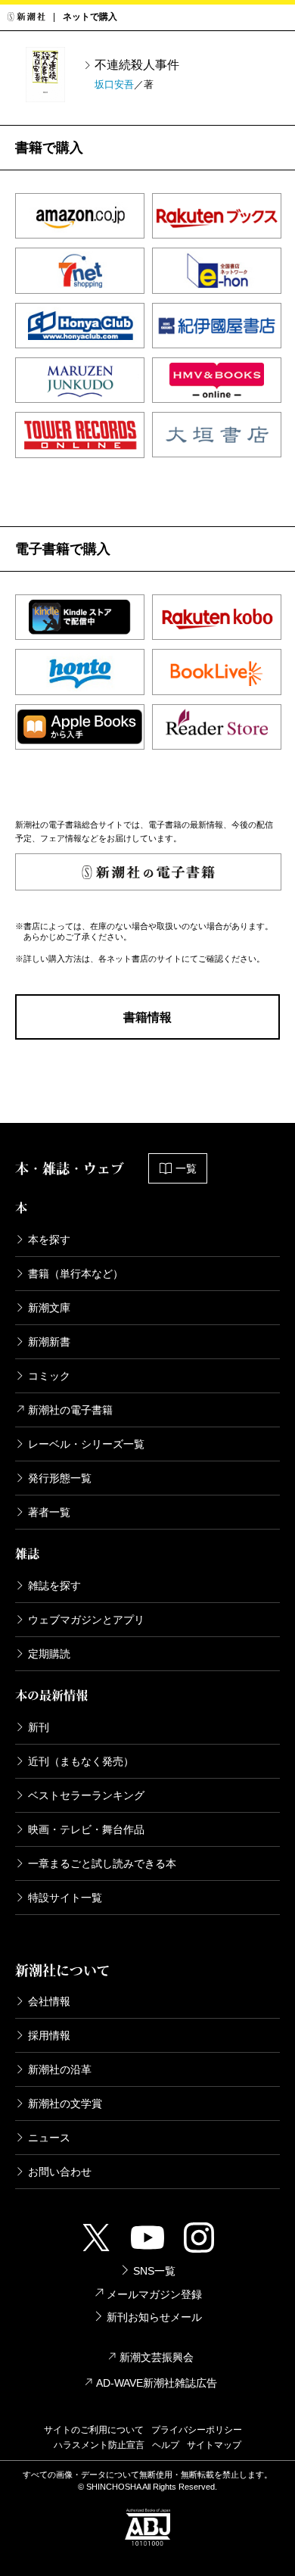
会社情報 (49, 2001)
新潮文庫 (49, 1308)
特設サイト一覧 (65, 1898)
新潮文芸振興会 (157, 2357)
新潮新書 (49, 1342)
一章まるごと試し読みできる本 (102, 1863)
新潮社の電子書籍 (70, 1410)
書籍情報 (147, 1017)
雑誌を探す (54, 1586)
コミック (49, 1376)
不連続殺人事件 (137, 65)
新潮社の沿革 (60, 2069)
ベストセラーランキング (86, 1795)
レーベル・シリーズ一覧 (86, 1444)
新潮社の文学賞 (65, 2104)
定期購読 (49, 1654)
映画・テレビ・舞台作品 (86, 1829)
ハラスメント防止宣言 (99, 2445)
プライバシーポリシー (197, 2430)
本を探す (49, 1240)
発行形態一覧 (60, 1478)
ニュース (49, 2138)
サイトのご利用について (94, 2430)
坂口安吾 (114, 84)
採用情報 (49, 2035)
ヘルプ (166, 2445)
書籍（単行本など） (76, 1274)
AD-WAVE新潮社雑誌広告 (157, 2383)
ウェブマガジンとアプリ (86, 1620)
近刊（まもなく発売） (81, 1761)
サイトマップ (214, 2445)
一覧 (186, 1168)
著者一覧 (49, 1512)
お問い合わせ (60, 2172)
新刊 (39, 1727)
